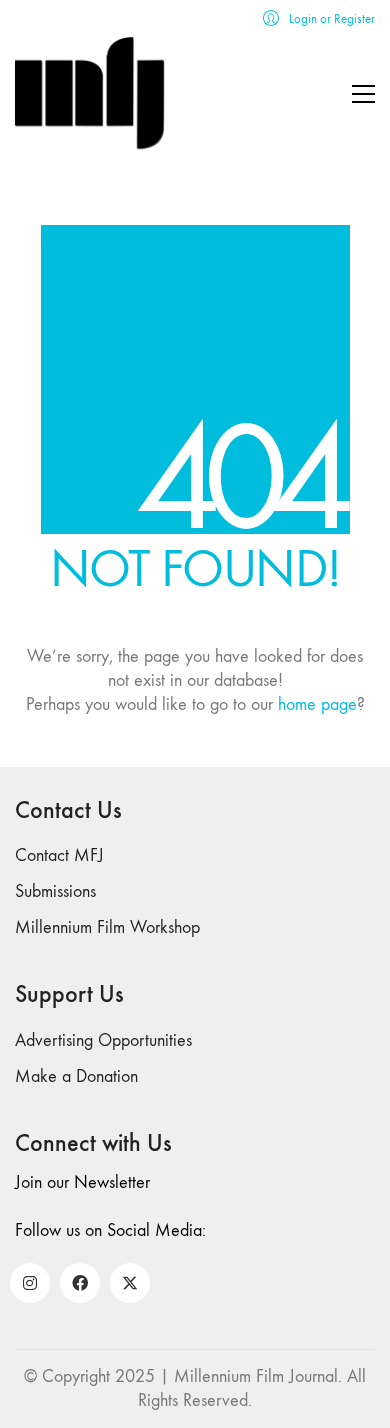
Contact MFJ (59, 855)
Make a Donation (76, 1076)
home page (317, 704)
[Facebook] (80, 1283)
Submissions (55, 891)
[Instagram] (30, 1283)
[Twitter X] (130, 1283)
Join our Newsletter (82, 1182)
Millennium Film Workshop (107, 927)
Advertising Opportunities (103, 1040)
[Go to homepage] (90, 93)
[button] (363, 94)
